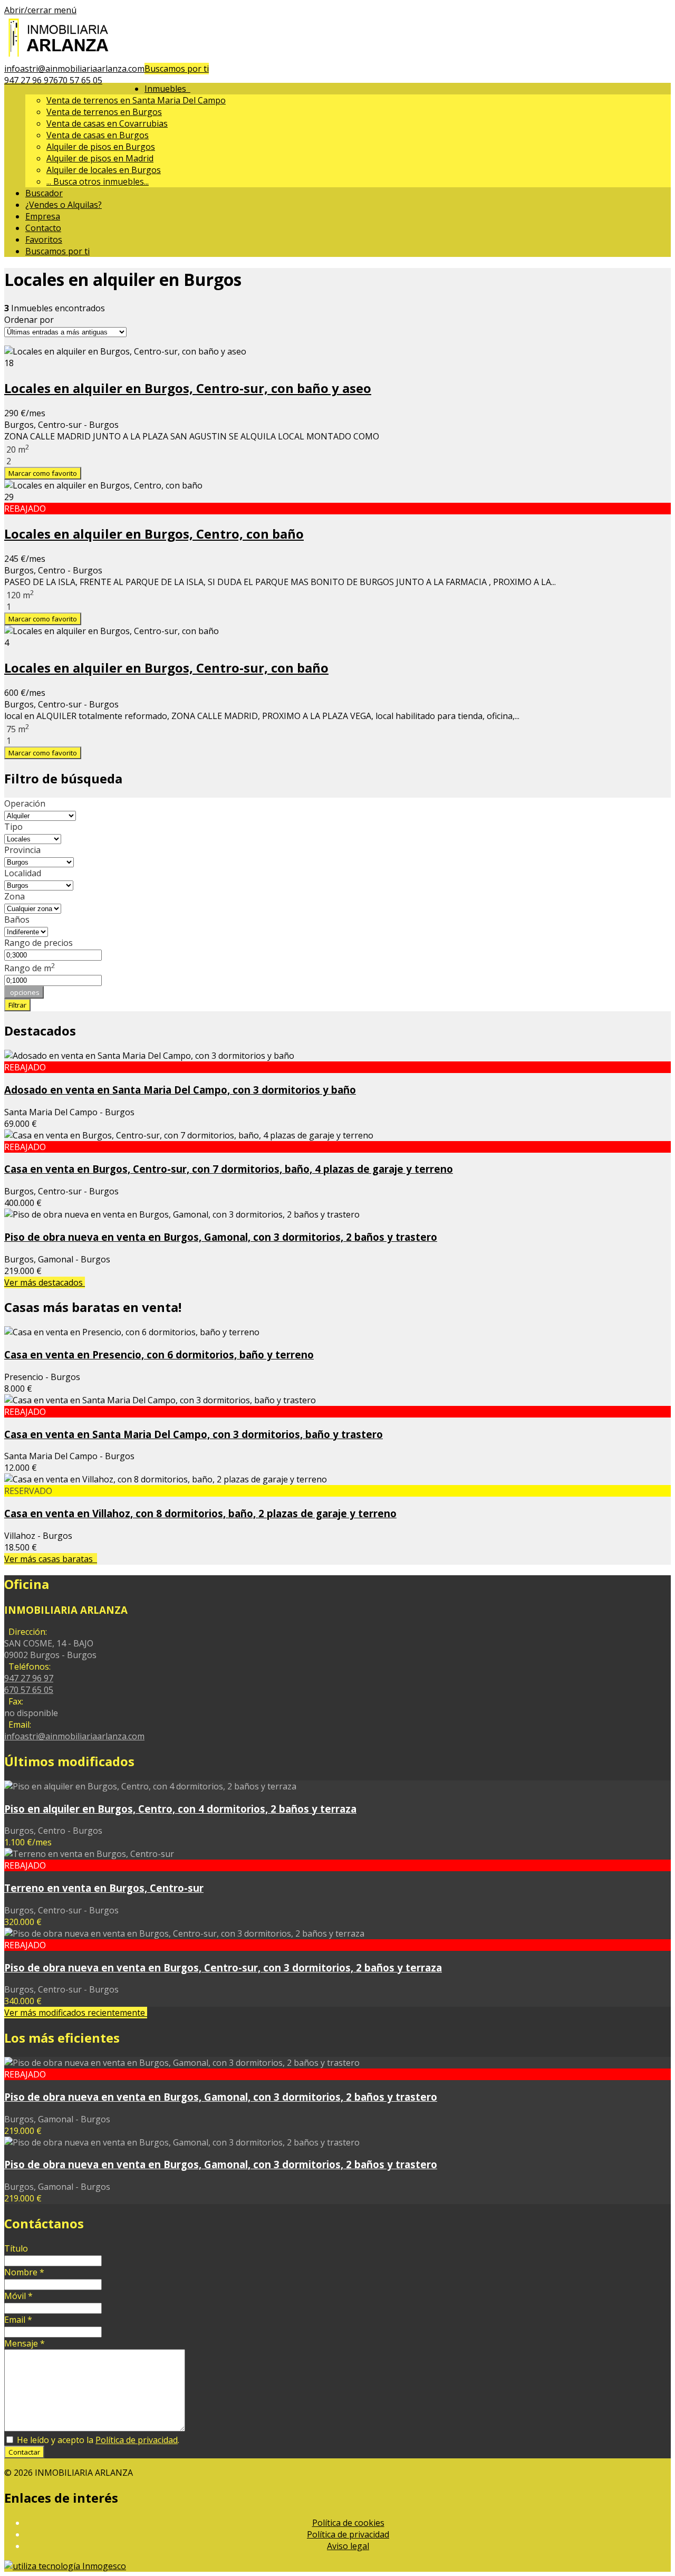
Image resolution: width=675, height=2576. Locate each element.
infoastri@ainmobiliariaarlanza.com (74, 69)
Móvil (18, 2296)
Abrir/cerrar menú (40, 10)
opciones (24, 992)
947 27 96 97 (29, 80)
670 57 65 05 (78, 80)
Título (16, 2248)
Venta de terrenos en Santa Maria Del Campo (136, 100)
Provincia (22, 850)
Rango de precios (38, 943)
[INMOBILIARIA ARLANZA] (60, 57)
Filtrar (17, 1005)
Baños (17, 920)
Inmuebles (167, 89)
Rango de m (30, 968)
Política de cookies (348, 2523)
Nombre (24, 2272)
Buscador (44, 193)
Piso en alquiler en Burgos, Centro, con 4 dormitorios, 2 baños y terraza (180, 1809)
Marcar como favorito (43, 473)
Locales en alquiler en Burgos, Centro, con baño (154, 534)
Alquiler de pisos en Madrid (100, 158)
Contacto (43, 228)
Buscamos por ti (177, 69)
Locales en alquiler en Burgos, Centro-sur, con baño (166, 668)
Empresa (43, 216)
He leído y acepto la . (97, 2440)
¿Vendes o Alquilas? (64, 205)
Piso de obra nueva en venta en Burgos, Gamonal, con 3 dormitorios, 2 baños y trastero (221, 1237)
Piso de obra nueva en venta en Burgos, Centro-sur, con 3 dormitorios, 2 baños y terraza (223, 1967)
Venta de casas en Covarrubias (107, 123)
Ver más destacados (45, 1282)
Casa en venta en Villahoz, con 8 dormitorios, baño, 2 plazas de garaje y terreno (200, 1513)
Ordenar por (29, 320)
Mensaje (25, 2343)
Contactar (24, 2452)
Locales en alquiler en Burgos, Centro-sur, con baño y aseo (188, 388)
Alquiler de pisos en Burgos (101, 147)
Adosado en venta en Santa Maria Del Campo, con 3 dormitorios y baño (180, 1090)
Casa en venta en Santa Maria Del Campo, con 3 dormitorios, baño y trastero (194, 1434)
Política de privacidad (137, 2440)
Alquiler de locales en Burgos (104, 170)
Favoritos (44, 240)
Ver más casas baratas (51, 1559)
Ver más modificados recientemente (76, 2013)
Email (18, 2320)
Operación (25, 803)
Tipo (13, 827)
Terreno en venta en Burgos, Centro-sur (104, 1888)
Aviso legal (348, 2546)
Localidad (23, 873)
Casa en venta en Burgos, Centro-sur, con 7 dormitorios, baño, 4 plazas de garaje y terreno (229, 1169)
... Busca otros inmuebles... (98, 181)
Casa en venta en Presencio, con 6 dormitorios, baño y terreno (159, 1354)
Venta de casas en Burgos (98, 135)
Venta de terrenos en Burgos (104, 112)
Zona (15, 896)
